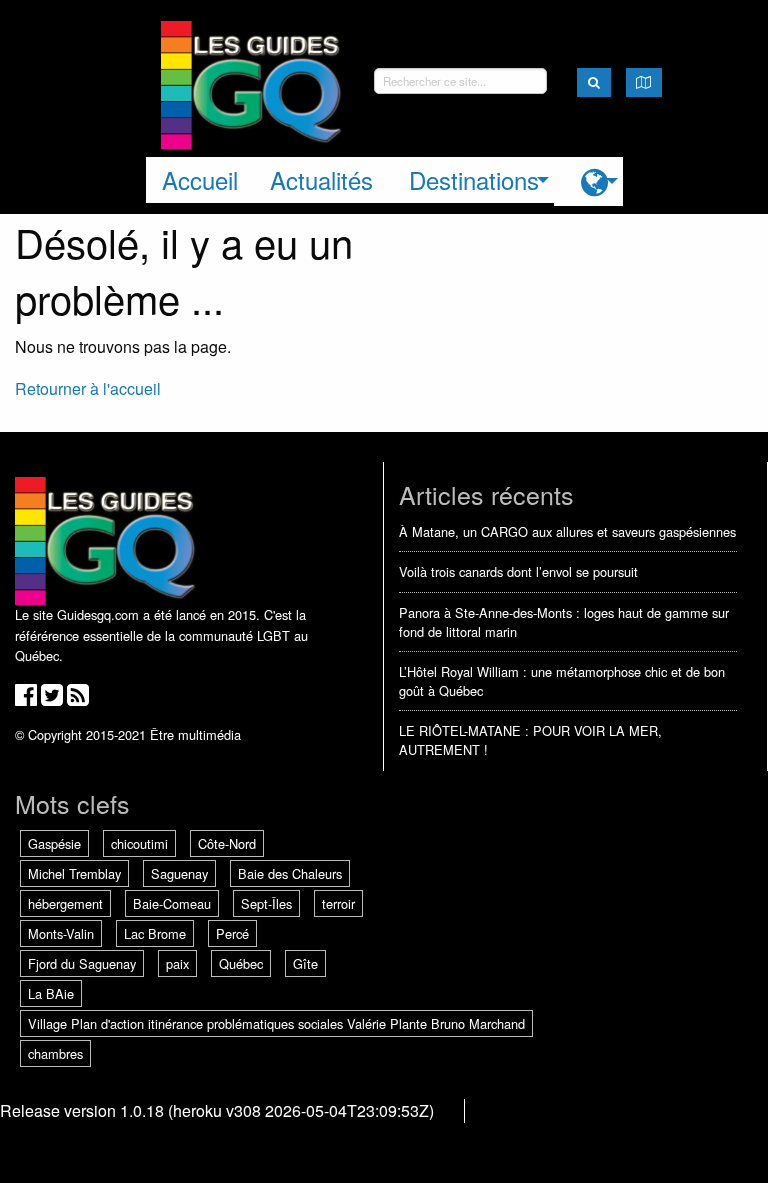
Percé (232, 933)
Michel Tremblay (74, 873)
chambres (55, 1053)
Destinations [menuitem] (474, 179)
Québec (241, 963)
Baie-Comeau (172, 903)
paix (177, 963)
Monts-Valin (61, 933)
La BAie (51, 993)
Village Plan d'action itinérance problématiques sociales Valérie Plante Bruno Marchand (276, 1023)
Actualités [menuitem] (321, 179)
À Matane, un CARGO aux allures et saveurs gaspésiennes (567, 531)
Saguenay (179, 873)
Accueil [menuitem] (200, 179)
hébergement (65, 903)
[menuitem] (588, 181)
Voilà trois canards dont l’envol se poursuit (518, 571)
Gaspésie (54, 843)
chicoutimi (139, 843)
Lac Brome (155, 933)
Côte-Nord (227, 843)
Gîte (305, 963)
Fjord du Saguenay (82, 963)
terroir (338, 903)
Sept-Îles (266, 903)
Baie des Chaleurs (290, 873)
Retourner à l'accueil (88, 388)
